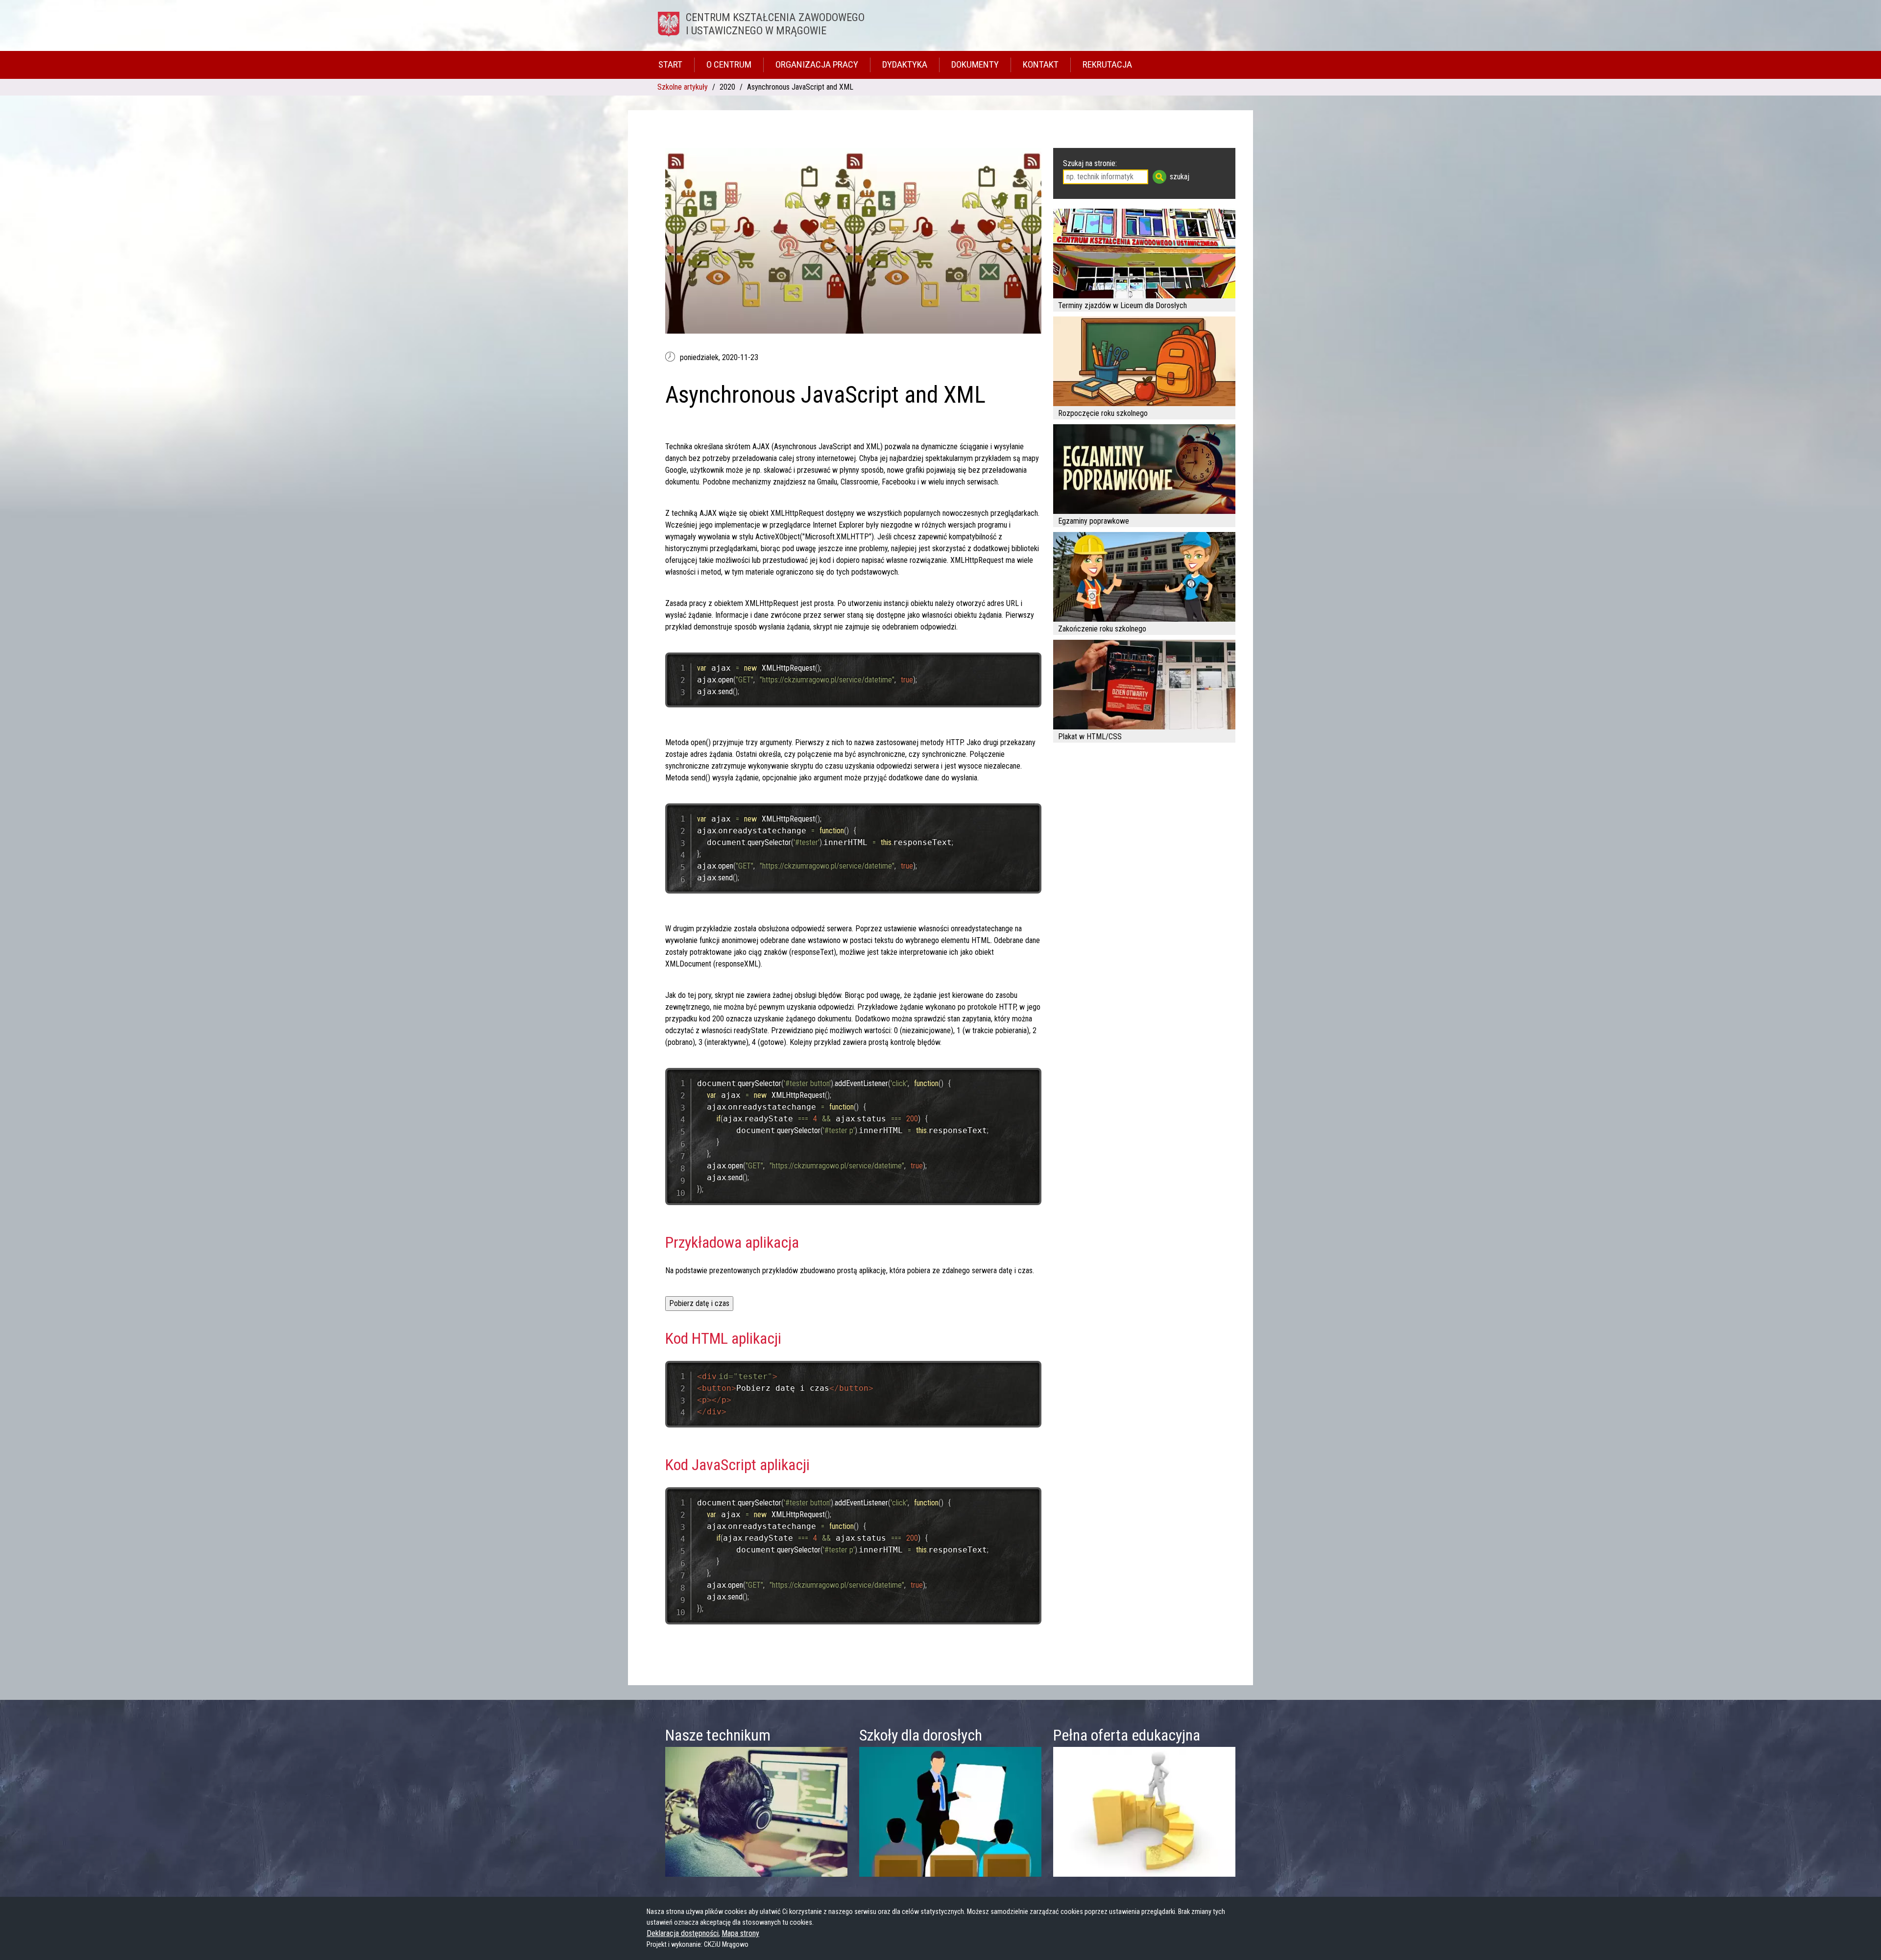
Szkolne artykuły (683, 87)
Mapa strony (740, 1933)
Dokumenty (975, 64)
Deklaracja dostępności (683, 1933)
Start (670, 64)
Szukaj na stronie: (1090, 163)
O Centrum (729, 64)
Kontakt (1041, 64)
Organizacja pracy (817, 64)
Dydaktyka (905, 64)
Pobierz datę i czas (699, 1303)
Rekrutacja (1107, 64)
